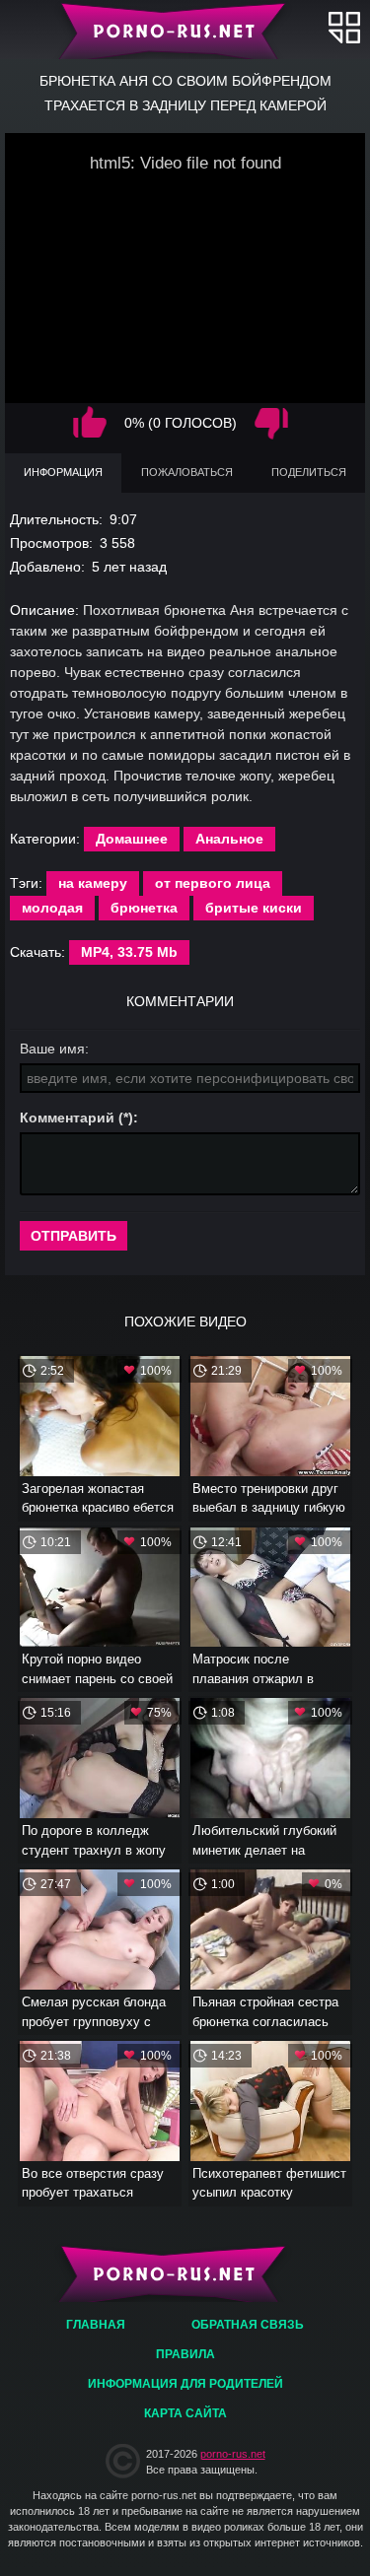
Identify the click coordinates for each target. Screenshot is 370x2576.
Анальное (229, 839)
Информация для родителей (185, 2384)
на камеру (93, 883)
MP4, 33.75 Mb (129, 952)
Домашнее (132, 839)
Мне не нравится (271, 423)
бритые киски (254, 908)
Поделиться (309, 472)
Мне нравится (90, 423)
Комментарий (67, 1118)
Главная (185, 30)
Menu (344, 27)
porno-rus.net (233, 2454)
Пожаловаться (187, 472)
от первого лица (213, 883)
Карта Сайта (185, 2413)
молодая (52, 908)
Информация (63, 472)
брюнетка (144, 908)
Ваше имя (52, 1049)
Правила (185, 2354)
